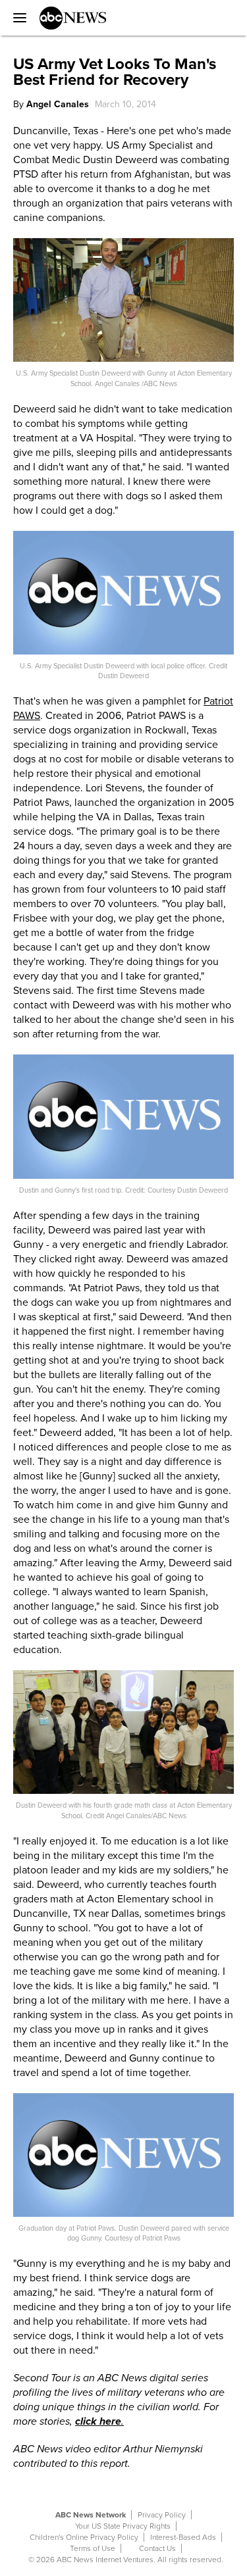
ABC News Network (91, 2515)
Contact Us (157, 2548)
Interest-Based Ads (183, 2537)
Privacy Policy (162, 2515)
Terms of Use (93, 2548)
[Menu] (16, 18)
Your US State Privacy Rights (123, 2526)
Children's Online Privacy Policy (84, 2537)
